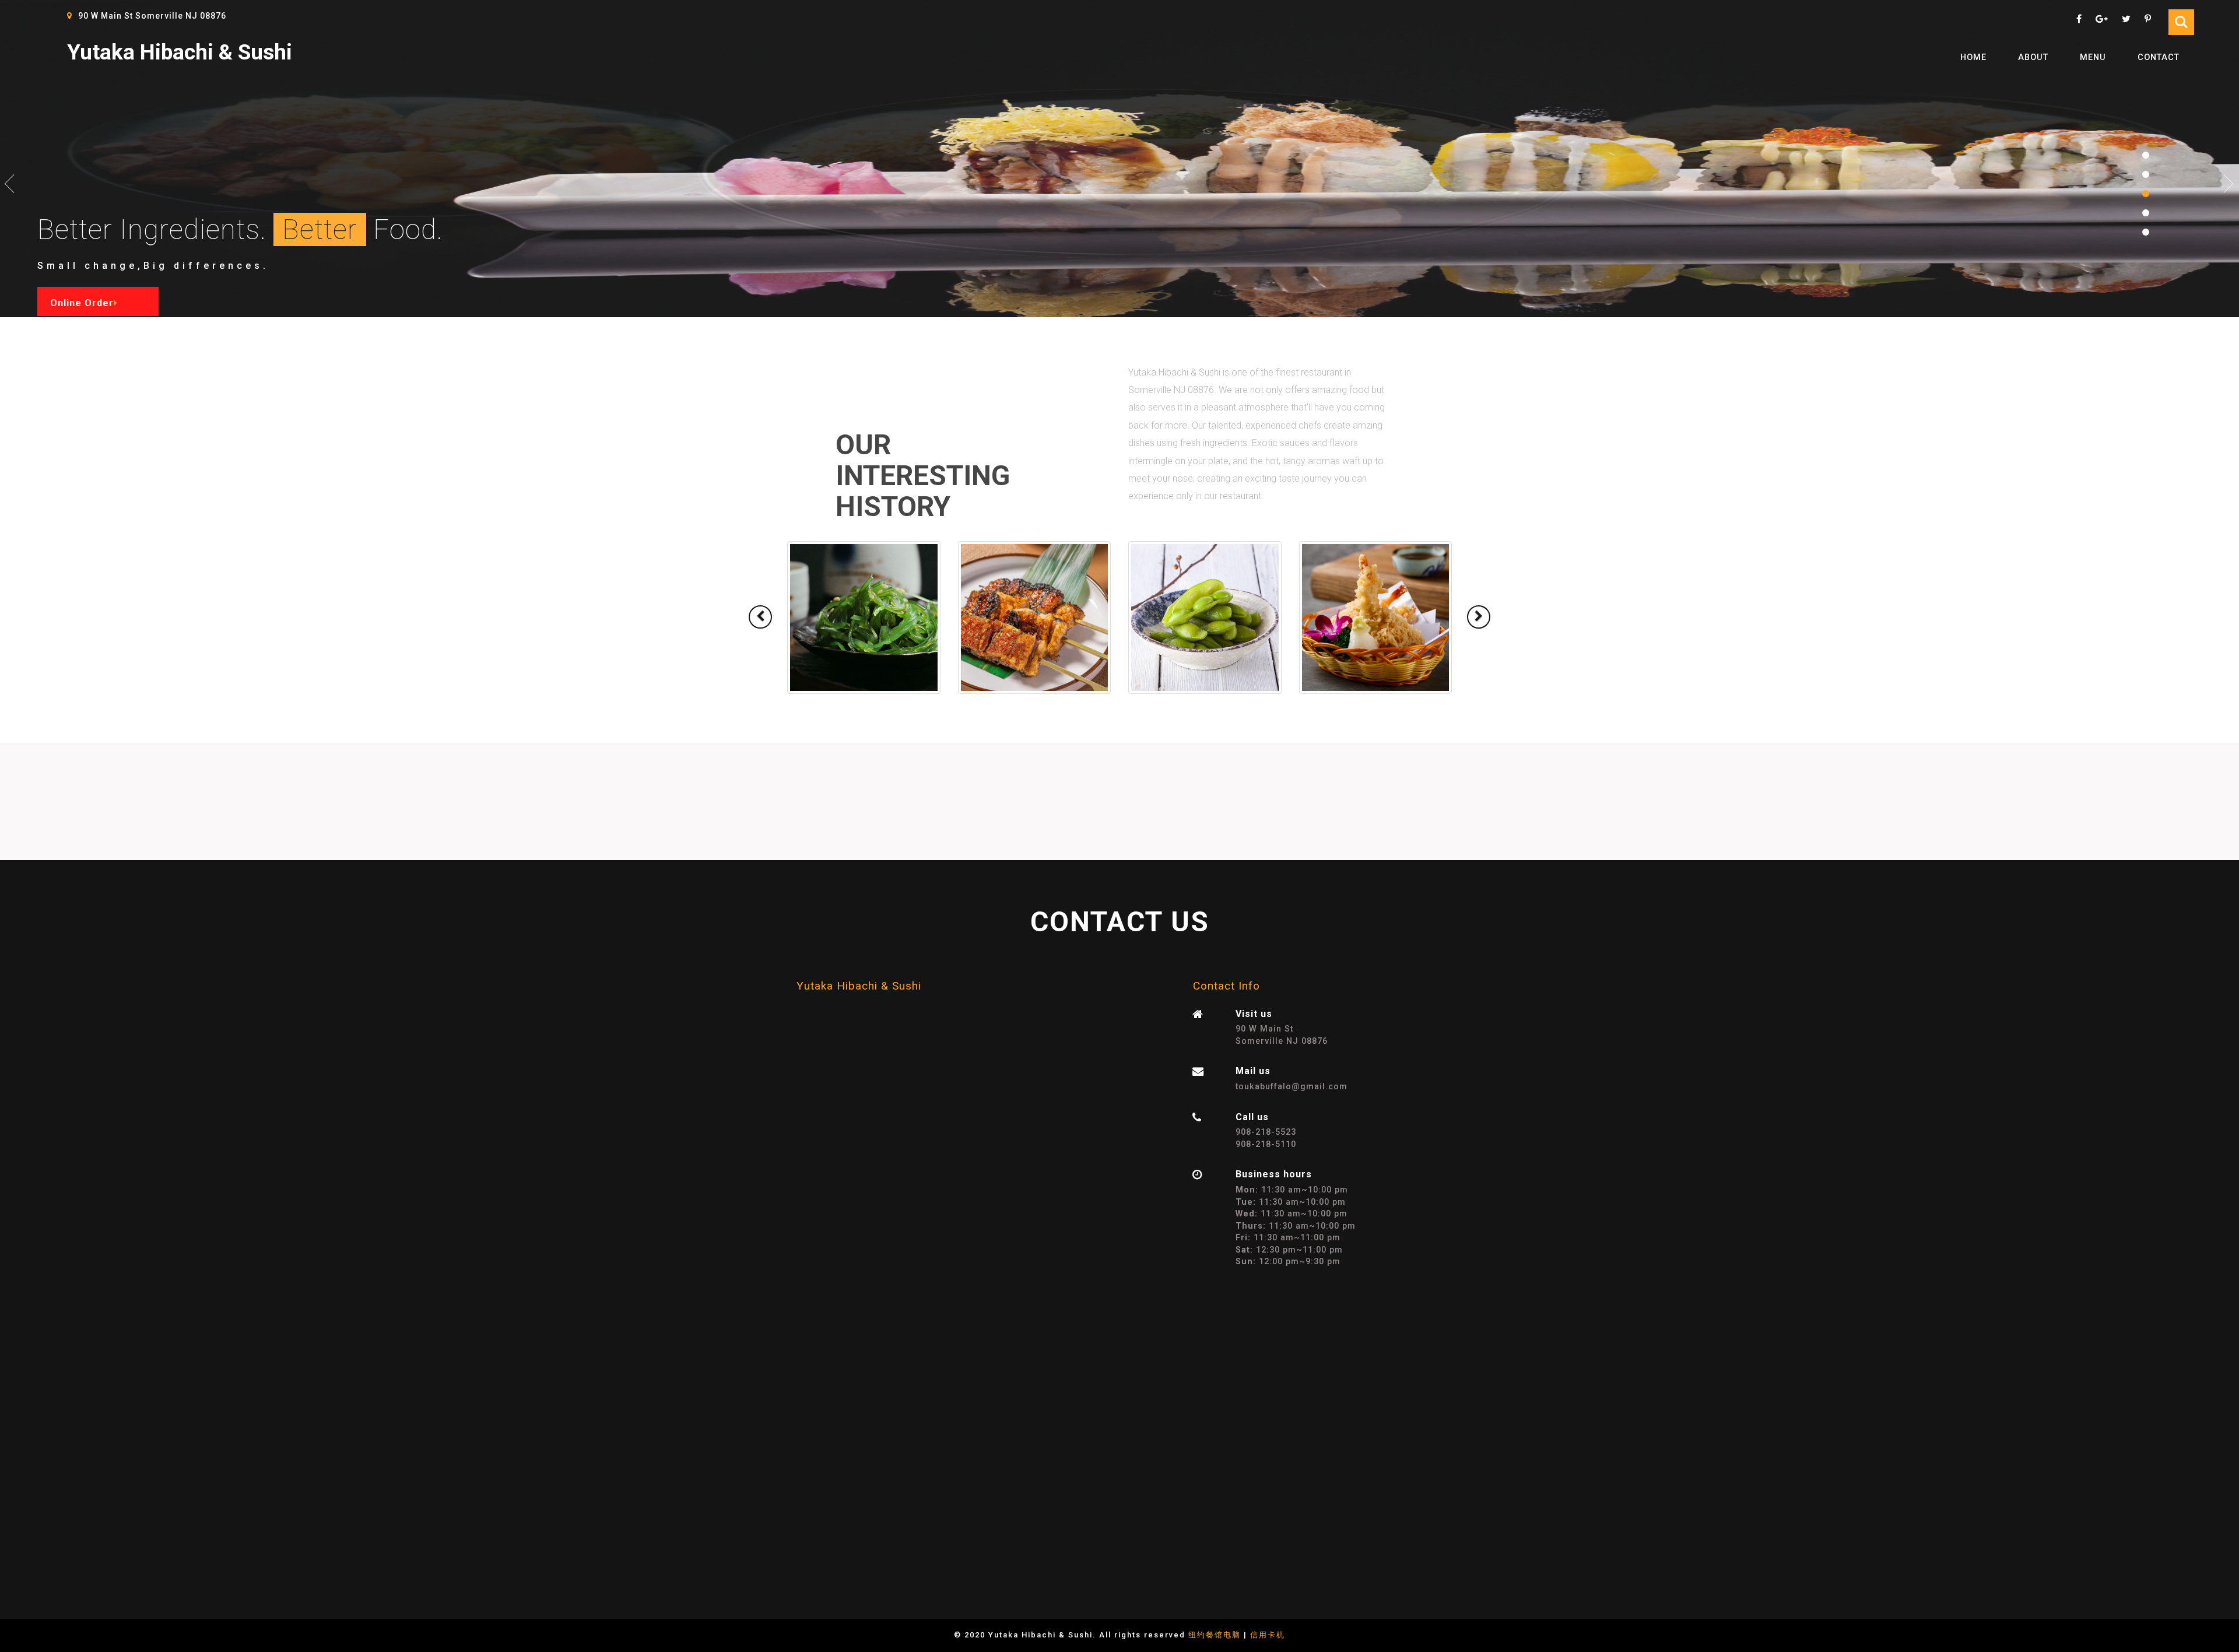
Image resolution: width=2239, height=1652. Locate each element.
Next (2229, 184)
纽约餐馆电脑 (1215, 1635)
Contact (2159, 57)
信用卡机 (1268, 1635)
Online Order (82, 303)
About (2033, 57)
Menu (2093, 57)
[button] (760, 617)
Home (1973, 57)
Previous (10, 184)
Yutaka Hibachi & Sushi (180, 52)
